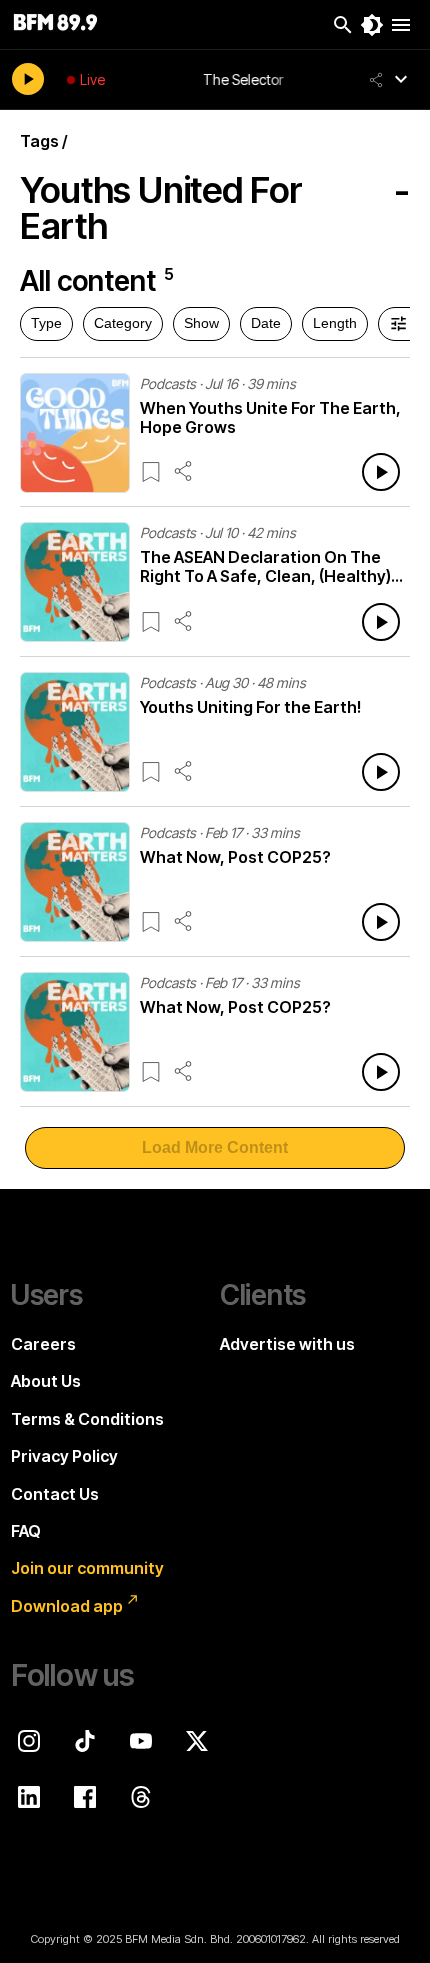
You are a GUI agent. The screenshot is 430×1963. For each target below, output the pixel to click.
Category (123, 323)
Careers (43, 1344)
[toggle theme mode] (372, 25)
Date (266, 323)
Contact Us (55, 1494)
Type (46, 323)
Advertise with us (287, 1344)
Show (201, 323)
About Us (46, 1381)
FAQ (26, 1531)
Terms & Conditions (87, 1419)
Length (335, 323)
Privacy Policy (64, 1456)
